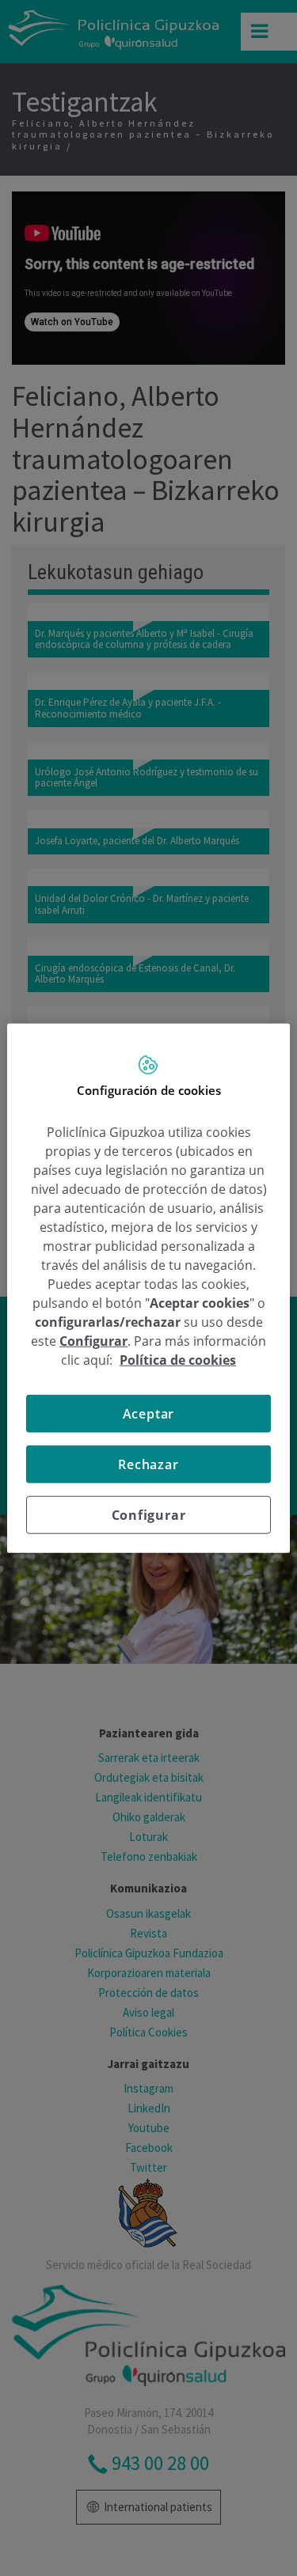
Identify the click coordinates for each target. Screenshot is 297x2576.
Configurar (149, 1514)
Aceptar (149, 1413)
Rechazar (148, 1464)
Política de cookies (178, 1359)
